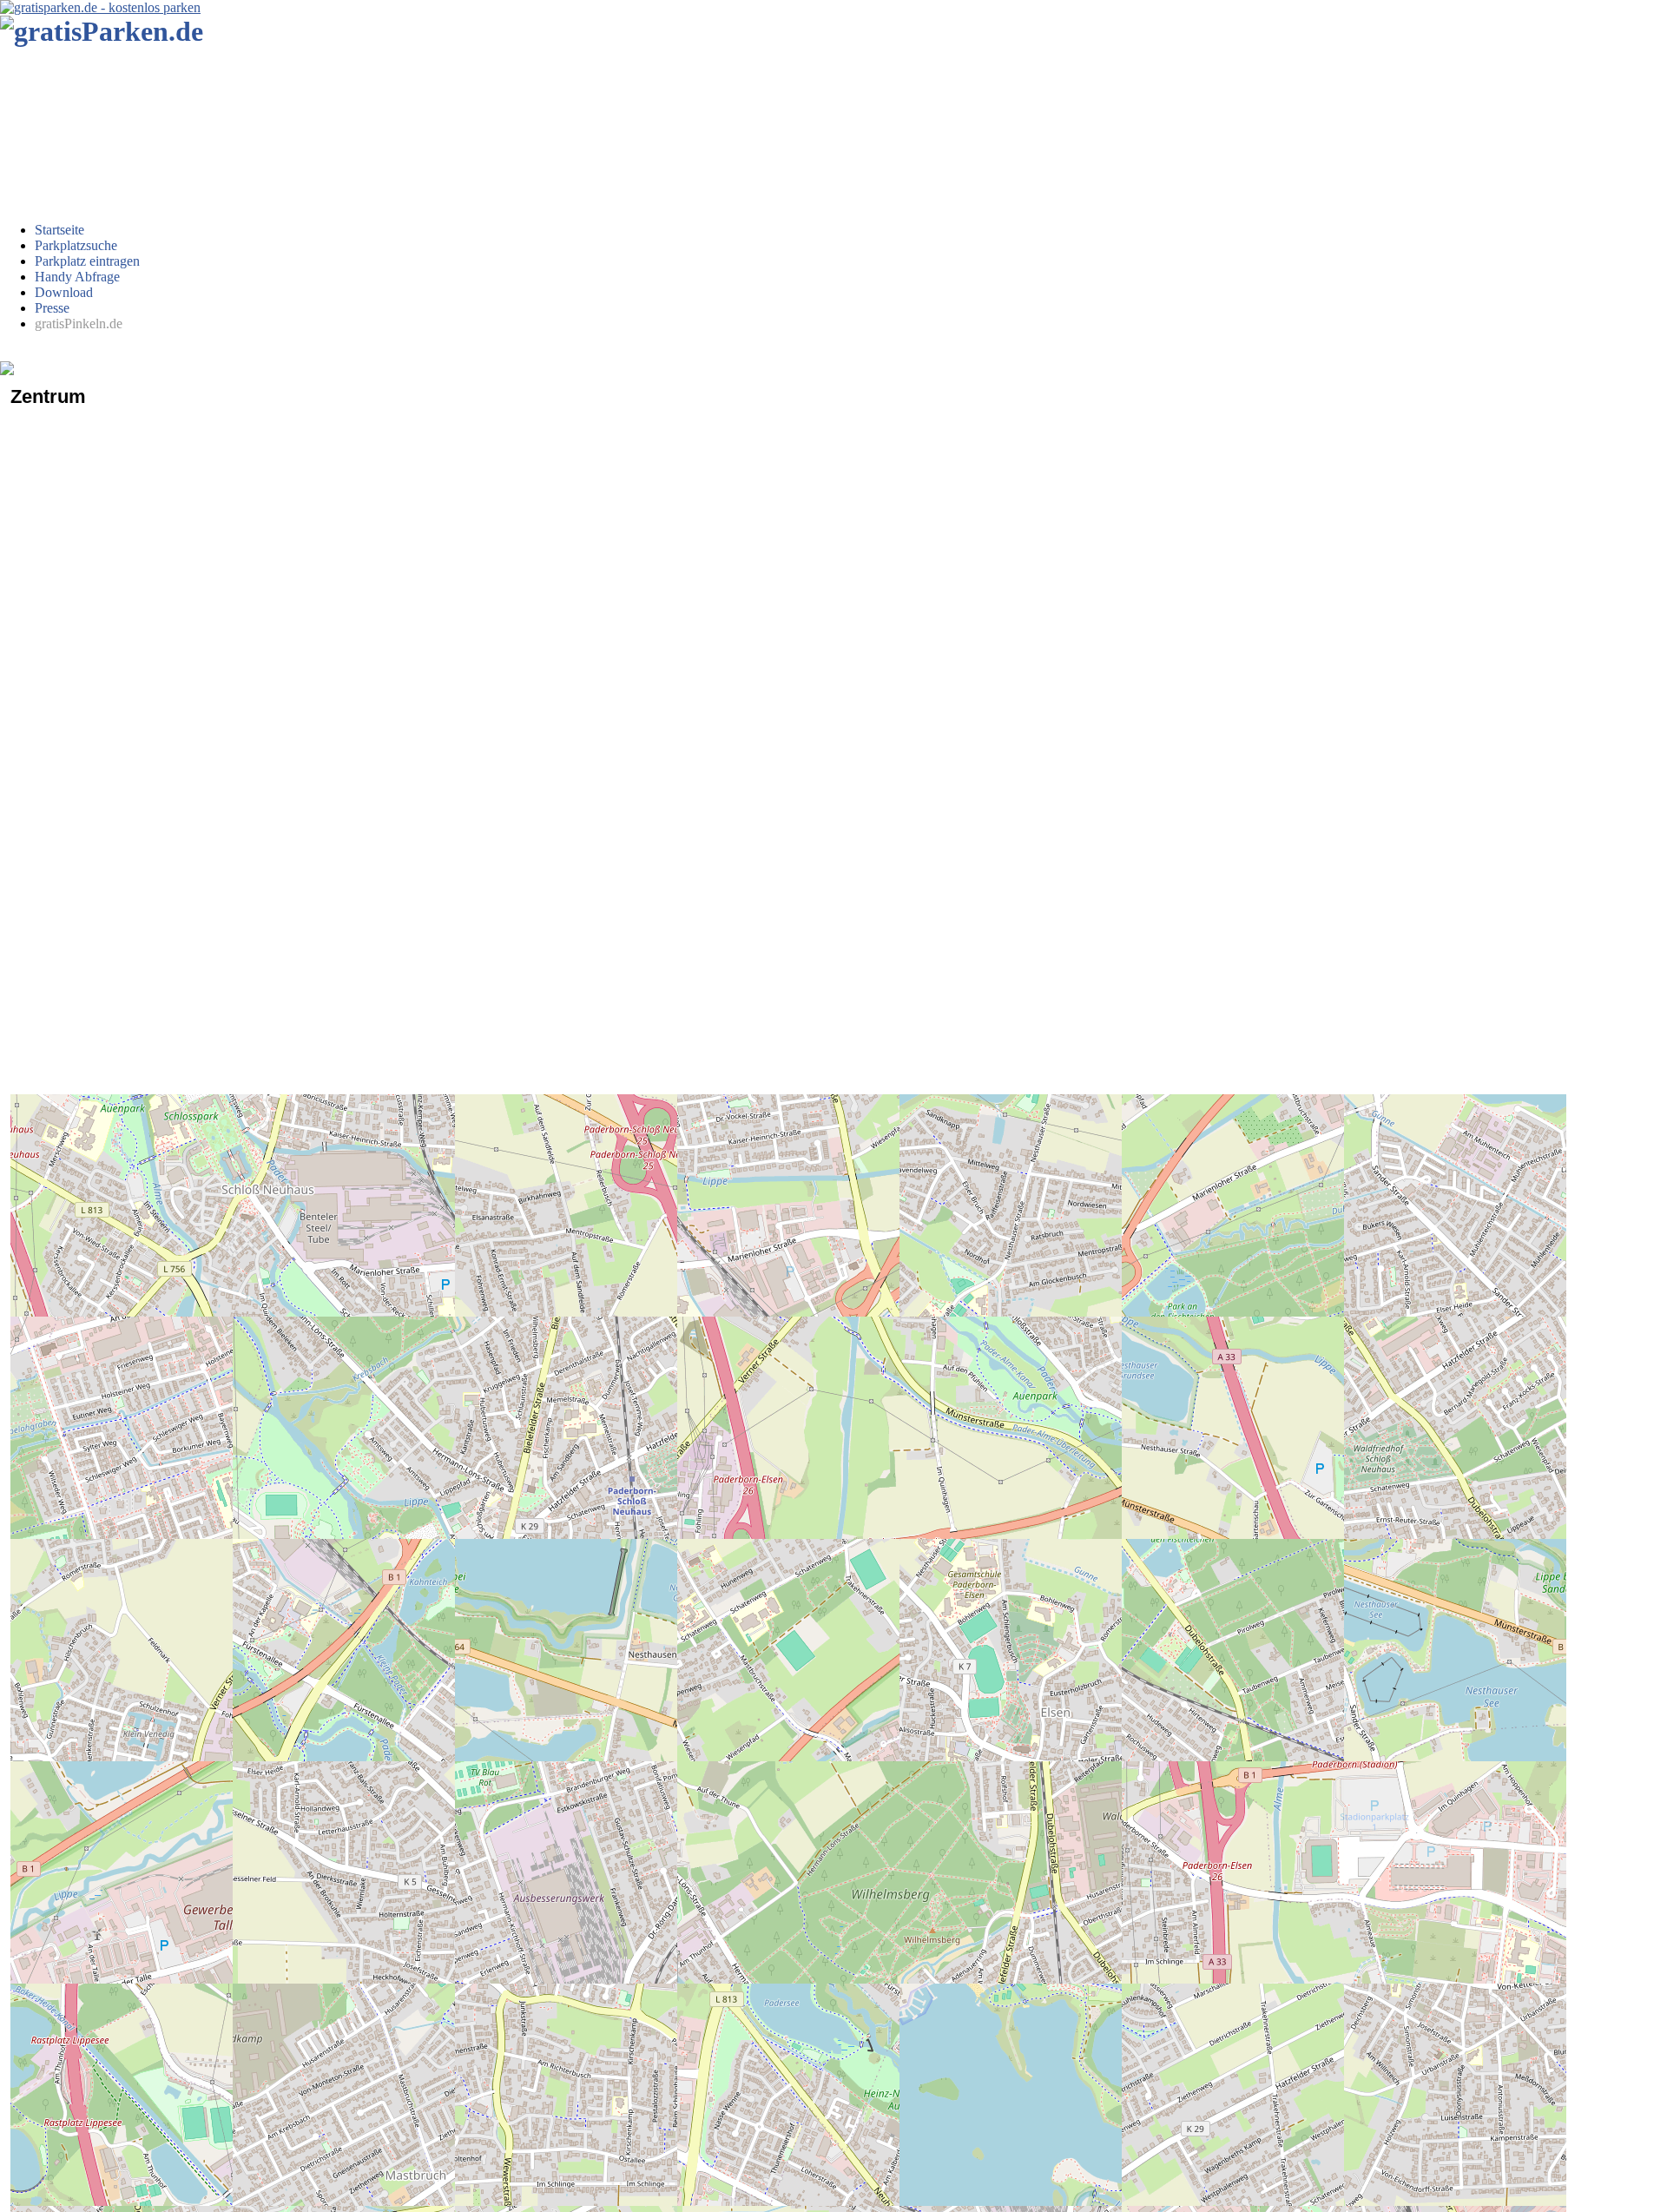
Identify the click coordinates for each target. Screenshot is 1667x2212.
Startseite (59, 230)
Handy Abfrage (77, 277)
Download (64, 292)
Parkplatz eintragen (87, 261)
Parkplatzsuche (76, 245)
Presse (52, 308)
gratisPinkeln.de (79, 324)
